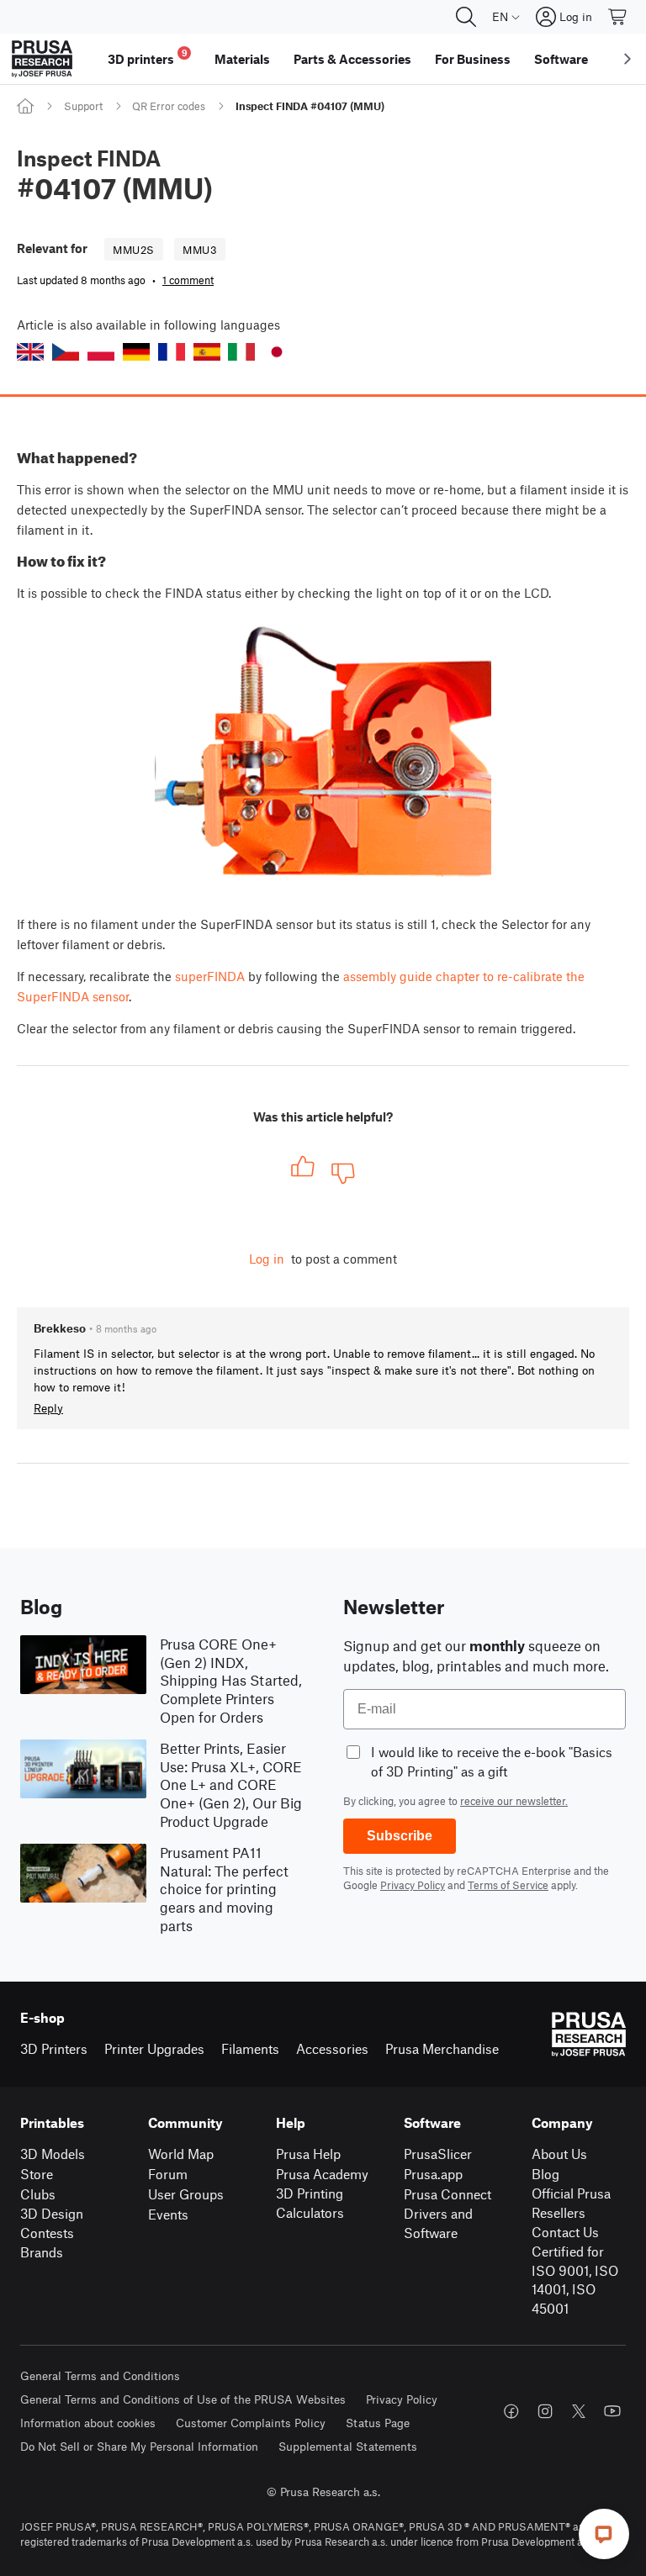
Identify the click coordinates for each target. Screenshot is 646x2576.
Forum (168, 2174)
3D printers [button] (148, 57)
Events (168, 2214)
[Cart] (618, 17)
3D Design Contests (52, 2223)
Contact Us (565, 2232)
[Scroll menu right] (627, 59)
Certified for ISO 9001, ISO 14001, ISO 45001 (575, 2280)
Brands (42, 2252)
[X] (579, 2411)
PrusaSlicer (438, 2154)
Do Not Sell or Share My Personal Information (139, 2446)
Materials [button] (242, 59)
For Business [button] (473, 59)
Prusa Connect (447, 2194)
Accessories (332, 2048)
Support (83, 106)
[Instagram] (545, 2411)
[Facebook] (511, 2411)
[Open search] (466, 17)
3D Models (53, 2154)
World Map (181, 2154)
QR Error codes (169, 106)
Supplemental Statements (348, 2446)
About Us (559, 2154)
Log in (267, 1259)
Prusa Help (308, 2154)
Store (37, 2174)
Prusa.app (433, 2174)
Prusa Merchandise (442, 2048)
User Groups (186, 2194)
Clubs (38, 2194)
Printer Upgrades (154, 2048)
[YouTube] (612, 2411)
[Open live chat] (604, 2534)
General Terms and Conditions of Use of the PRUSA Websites (183, 2399)
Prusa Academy (322, 2174)
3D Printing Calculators (310, 2203)
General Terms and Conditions (100, 2375)
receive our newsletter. (514, 1801)
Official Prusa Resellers (571, 2203)
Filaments (250, 2048)
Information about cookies (88, 2423)
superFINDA (210, 976)
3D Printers (54, 2048)
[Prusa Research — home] (42, 59)
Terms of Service (508, 1885)
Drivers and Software (438, 2223)
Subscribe (400, 1836)
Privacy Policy (413, 1885)
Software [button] (561, 59)
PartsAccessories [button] (352, 59)
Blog (545, 2174)
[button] (30, 352)
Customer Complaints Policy (251, 2423)
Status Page (378, 2423)
